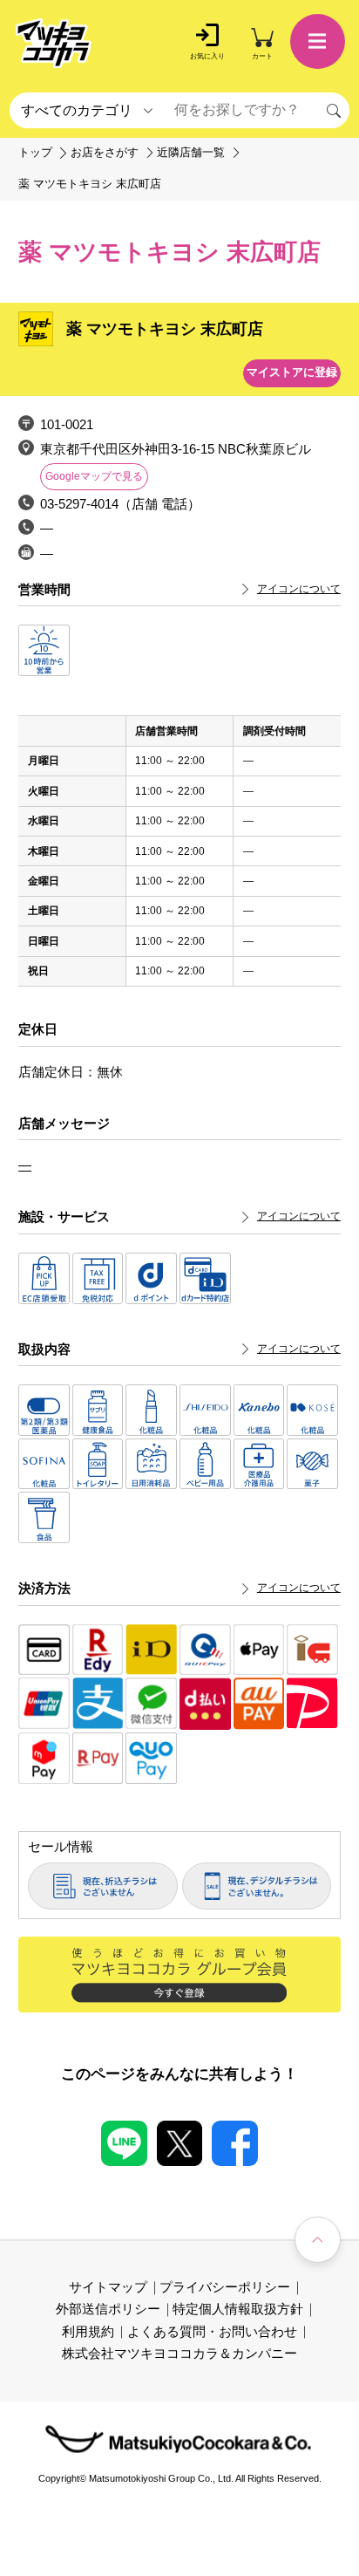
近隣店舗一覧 (191, 153)
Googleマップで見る (94, 476)
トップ (35, 153)
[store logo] (54, 43)
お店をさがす (105, 153)
